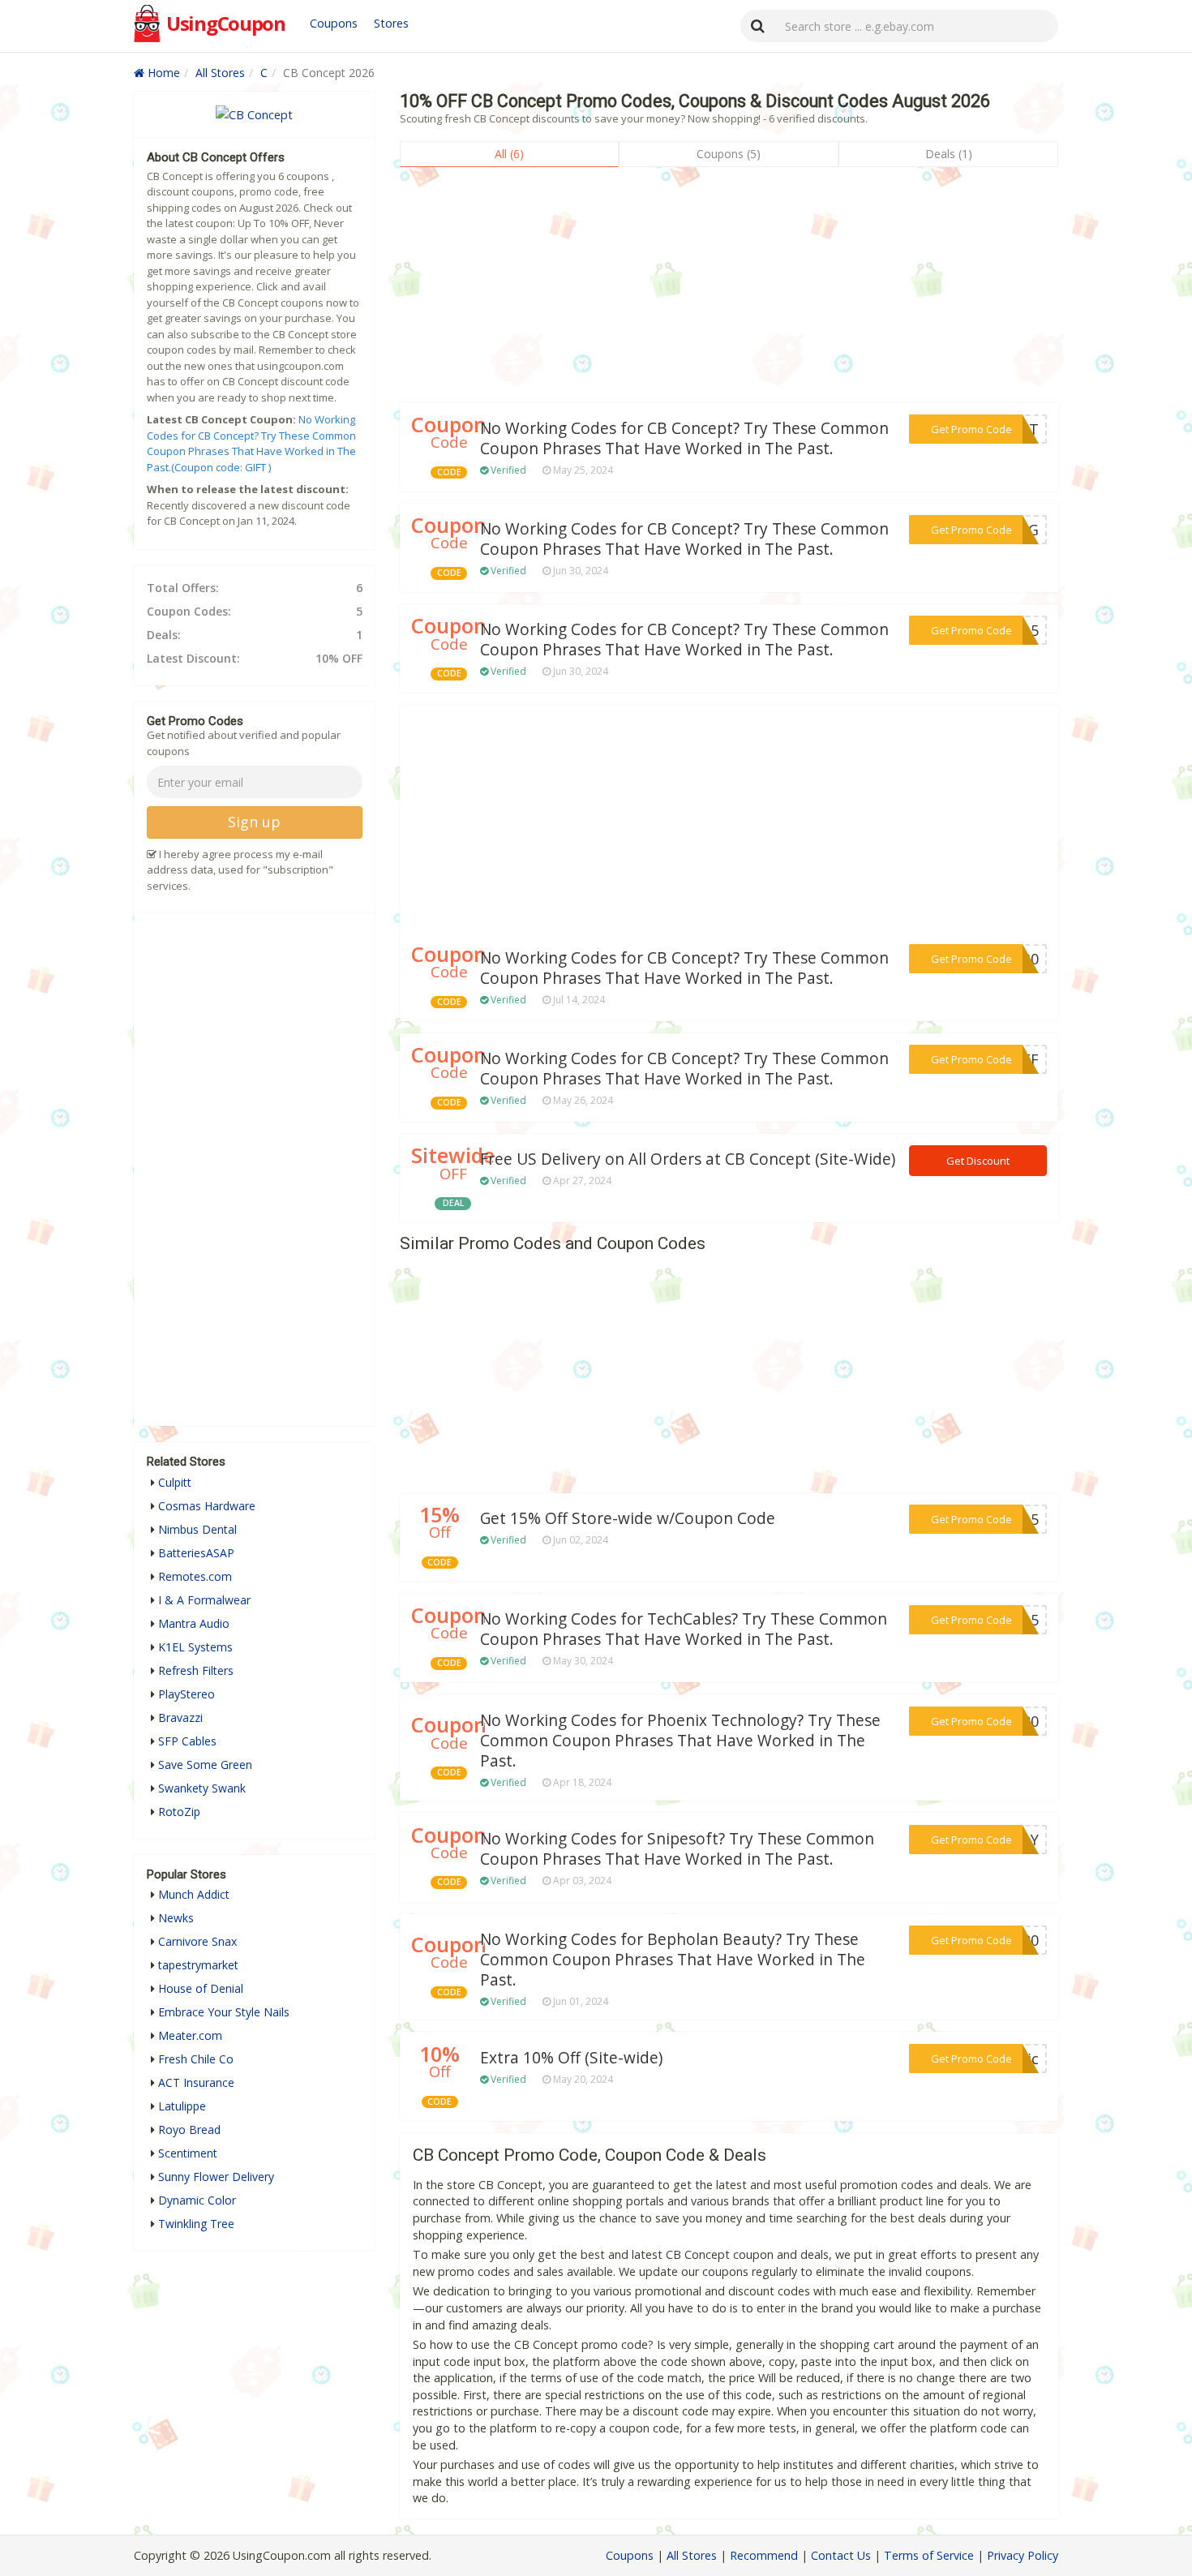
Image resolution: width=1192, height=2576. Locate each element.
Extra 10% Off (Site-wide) (571, 2058)
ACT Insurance (196, 2082)
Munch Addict (194, 1894)
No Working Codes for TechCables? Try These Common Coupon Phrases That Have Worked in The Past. (684, 1629)
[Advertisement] (729, 289)
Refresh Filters (196, 1670)
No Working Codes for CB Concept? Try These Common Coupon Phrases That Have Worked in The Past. (684, 438)
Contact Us (841, 2555)
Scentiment (188, 2153)
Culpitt (175, 1482)
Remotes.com (195, 1576)
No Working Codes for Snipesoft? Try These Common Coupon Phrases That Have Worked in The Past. (677, 1849)
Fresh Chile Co (196, 2059)
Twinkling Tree (196, 2224)
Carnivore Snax (197, 1941)
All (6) (509, 154)
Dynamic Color (197, 2200)
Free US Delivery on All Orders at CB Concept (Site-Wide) (688, 1159)
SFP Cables (187, 1741)
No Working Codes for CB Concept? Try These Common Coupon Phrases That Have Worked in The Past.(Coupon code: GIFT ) (251, 443)
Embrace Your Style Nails (224, 2012)
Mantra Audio (194, 1623)
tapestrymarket (198, 1965)
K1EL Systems (195, 1647)
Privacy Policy (1023, 2555)
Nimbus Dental (197, 1529)
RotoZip (179, 1812)
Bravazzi (180, 1717)
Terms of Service (929, 2555)
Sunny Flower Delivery (216, 2177)
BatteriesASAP (196, 1553)
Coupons (334, 23)
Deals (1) (949, 154)
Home (162, 73)
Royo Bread (189, 2129)
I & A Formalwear (204, 1600)
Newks (176, 1918)
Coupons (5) (729, 154)
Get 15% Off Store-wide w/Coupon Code (628, 1518)
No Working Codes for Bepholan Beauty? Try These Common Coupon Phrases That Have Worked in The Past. (673, 1960)
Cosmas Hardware (207, 1506)
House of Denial (201, 1988)
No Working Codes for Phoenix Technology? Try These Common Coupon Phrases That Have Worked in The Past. (680, 1741)
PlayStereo (187, 1694)
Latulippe (182, 2106)
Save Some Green (205, 1765)
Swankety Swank (202, 1788)
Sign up (254, 822)
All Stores (220, 73)
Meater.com (190, 2035)
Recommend (764, 2555)
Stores (391, 23)
